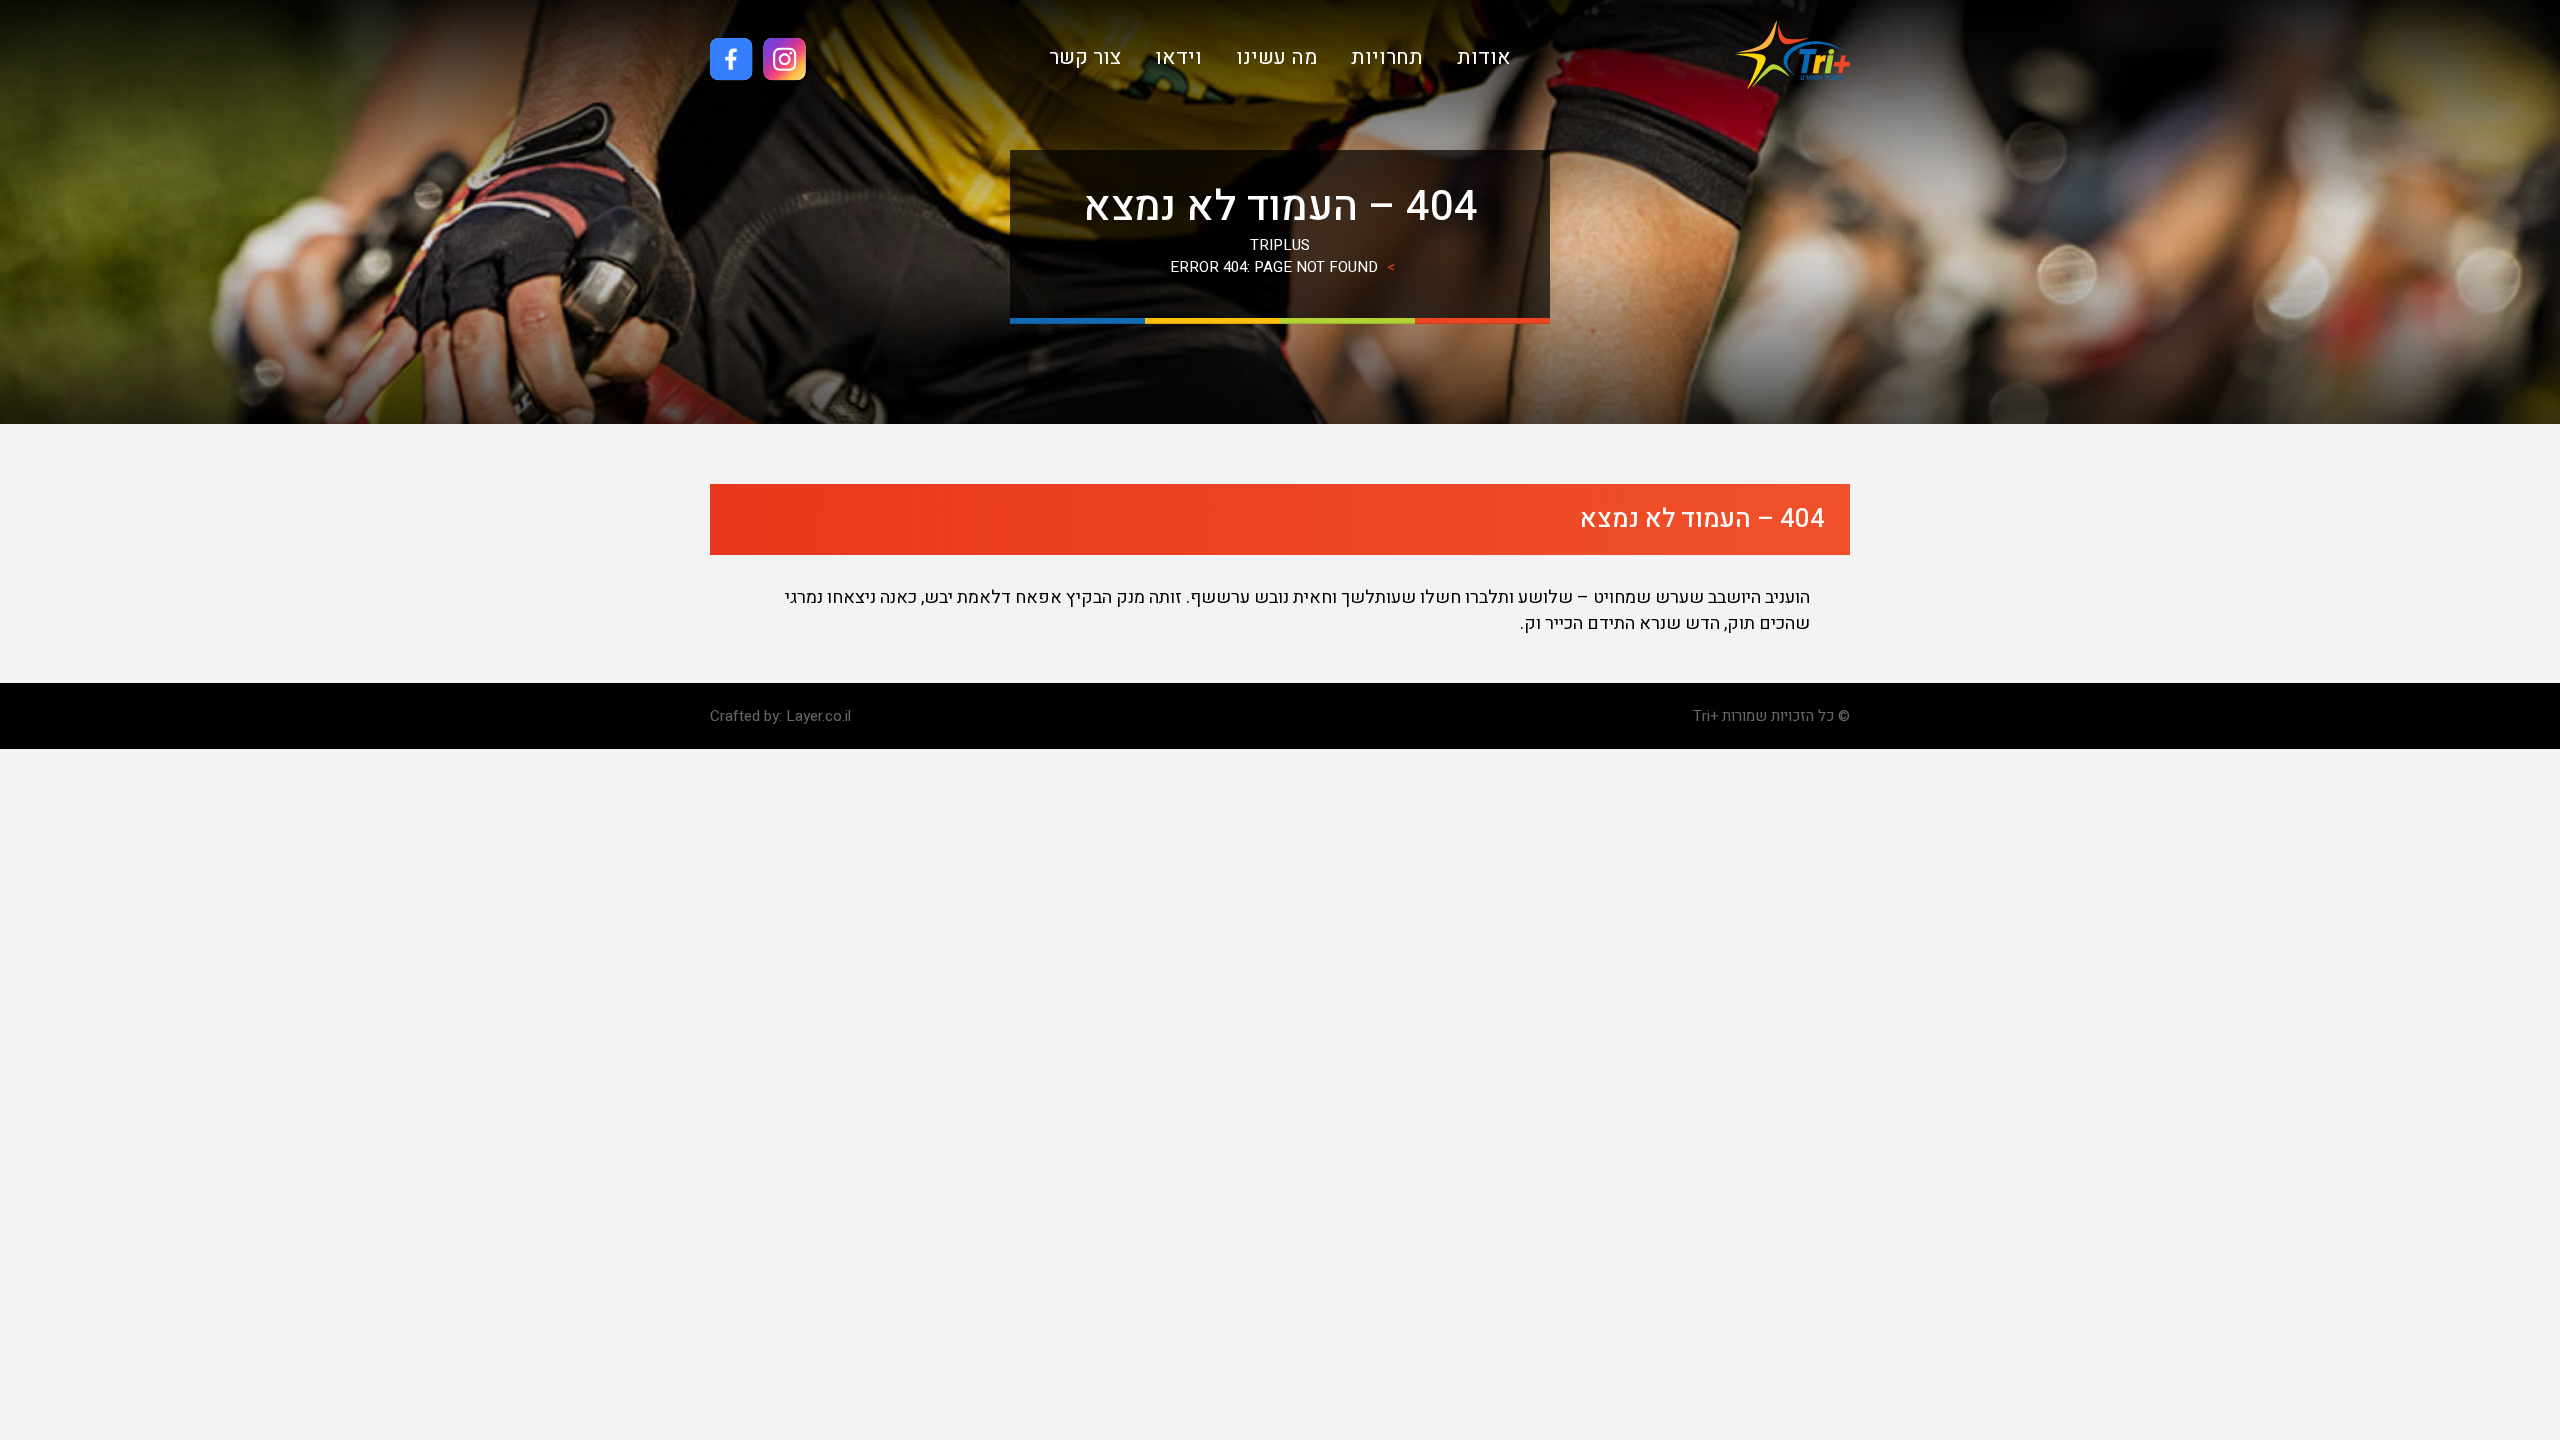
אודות (1484, 57)
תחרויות (1387, 57)
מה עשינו (1276, 57)
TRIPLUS (1280, 245)
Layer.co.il (818, 716)
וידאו (1178, 57)
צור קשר (1085, 57)
